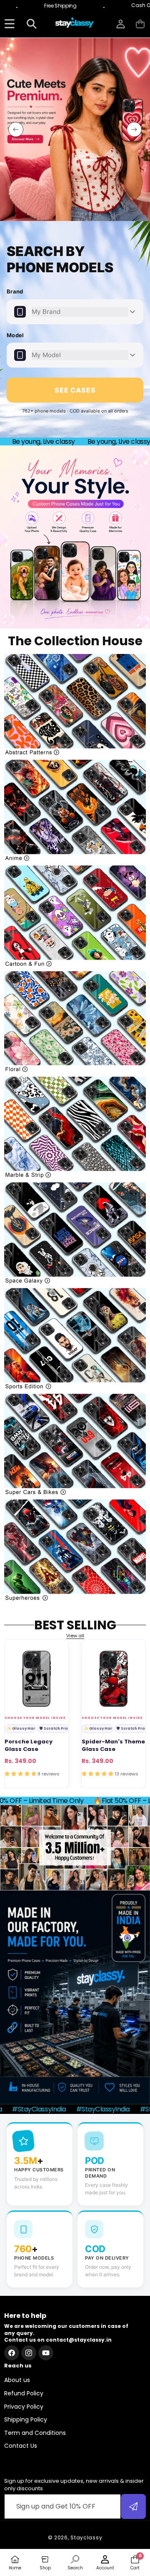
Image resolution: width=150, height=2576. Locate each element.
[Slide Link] (75, 129)
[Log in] (121, 24)
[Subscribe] (133, 2506)
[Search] (31, 24)
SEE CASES (75, 390)
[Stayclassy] (75, 24)
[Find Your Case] (9, 24)
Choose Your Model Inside (35, 1718)
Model (15, 335)
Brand (15, 291)
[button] (140, 24)
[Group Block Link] (75, 705)
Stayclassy (86, 2537)
